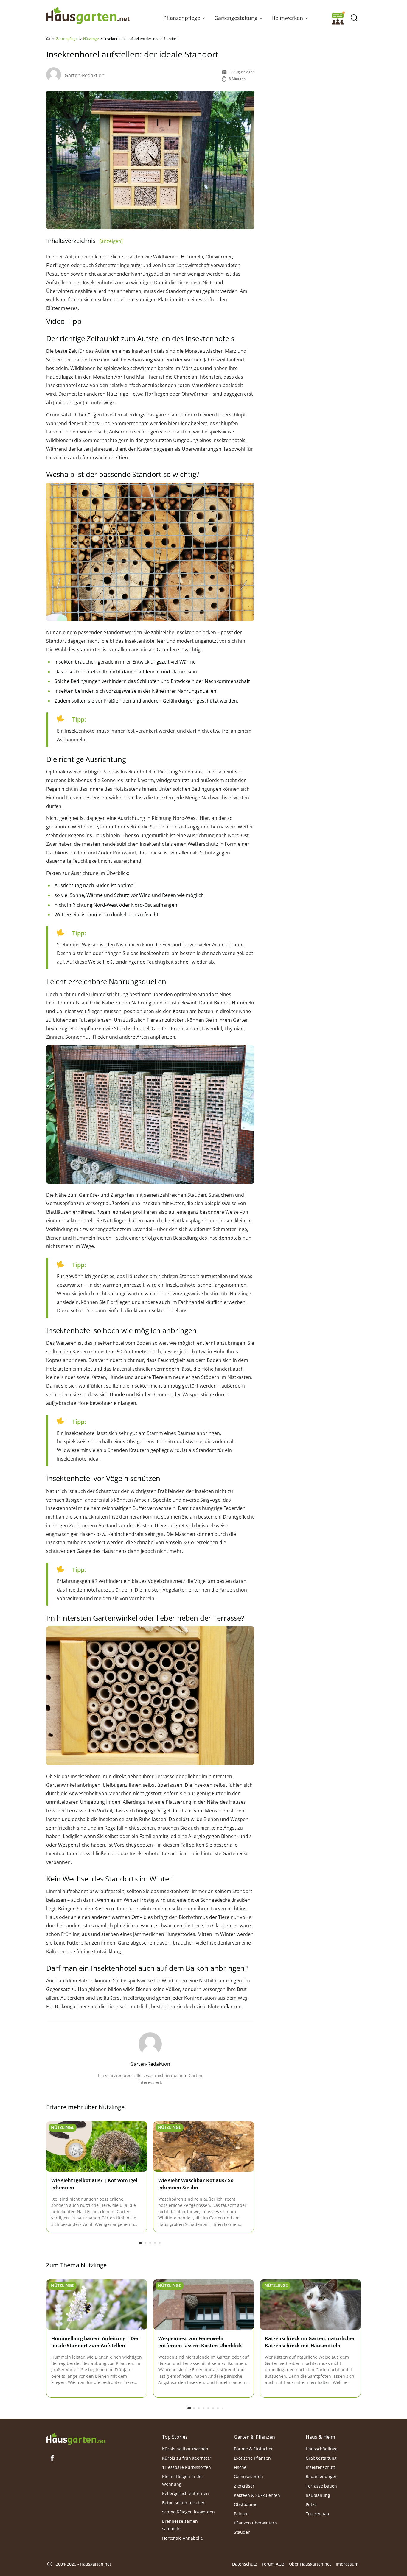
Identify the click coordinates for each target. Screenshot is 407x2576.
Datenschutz (245, 2564)
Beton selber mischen (184, 2503)
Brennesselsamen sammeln (180, 2525)
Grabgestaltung (321, 2458)
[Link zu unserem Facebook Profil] (52, 2458)
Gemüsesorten (248, 2477)
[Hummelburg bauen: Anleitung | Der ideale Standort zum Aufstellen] (97, 2305)
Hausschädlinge (322, 2449)
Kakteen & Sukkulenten (257, 2495)
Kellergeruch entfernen (185, 2493)
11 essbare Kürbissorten (187, 2467)
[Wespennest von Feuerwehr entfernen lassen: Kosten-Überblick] (204, 2305)
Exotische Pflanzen (252, 2458)
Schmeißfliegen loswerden (188, 2512)
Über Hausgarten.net (310, 2564)
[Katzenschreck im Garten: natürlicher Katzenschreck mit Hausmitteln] (310, 2305)
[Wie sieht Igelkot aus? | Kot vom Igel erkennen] (97, 2147)
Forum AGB (273, 2564)
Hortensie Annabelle (182, 2538)
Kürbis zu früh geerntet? (187, 2458)
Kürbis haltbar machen (185, 2449)
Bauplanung (318, 2495)
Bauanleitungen (322, 2477)
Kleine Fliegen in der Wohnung (183, 2480)
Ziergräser (244, 2486)
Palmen (241, 2514)
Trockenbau (317, 2514)
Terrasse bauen (321, 2486)
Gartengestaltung (236, 18)
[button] (204, 18)
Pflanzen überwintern (255, 2523)
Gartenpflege (67, 39)
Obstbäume (246, 2504)
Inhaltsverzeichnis (84, 241)
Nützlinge (91, 39)
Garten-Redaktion (85, 75)
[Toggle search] (354, 18)
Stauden (242, 2532)
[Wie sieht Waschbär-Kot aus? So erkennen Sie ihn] (204, 2147)
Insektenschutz (321, 2467)
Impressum (347, 2564)
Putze (311, 2504)
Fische (240, 2467)
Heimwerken (287, 18)
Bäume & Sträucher (253, 2449)
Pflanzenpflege (182, 18)
